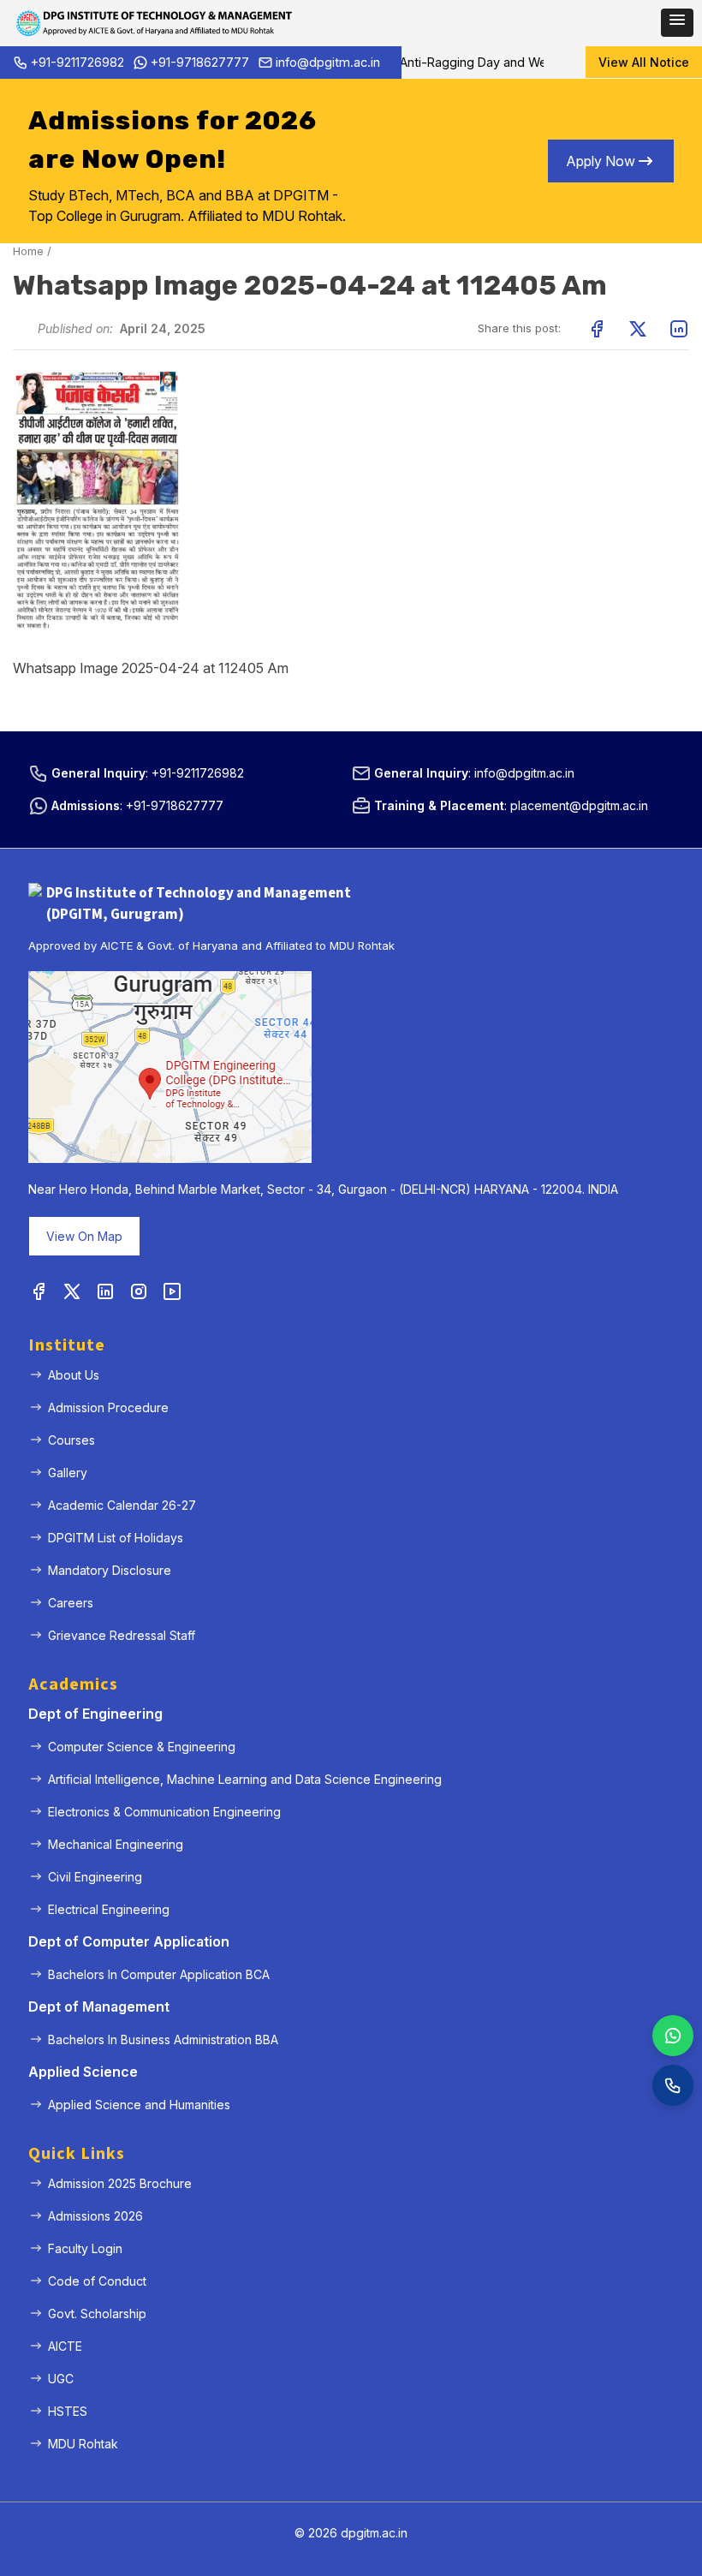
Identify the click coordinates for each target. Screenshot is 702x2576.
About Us (74, 1375)
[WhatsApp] (673, 2036)
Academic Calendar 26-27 (122, 1505)
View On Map (84, 1236)
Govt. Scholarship (97, 2314)
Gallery (68, 1473)
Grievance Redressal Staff (122, 1635)
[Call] (673, 2085)
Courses (71, 1440)
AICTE (65, 2346)
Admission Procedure (108, 1407)
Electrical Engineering (109, 1909)
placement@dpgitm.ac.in (579, 805)
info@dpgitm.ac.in (328, 62)
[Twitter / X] (72, 1292)
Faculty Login (85, 2248)
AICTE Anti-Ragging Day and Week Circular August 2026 (497, 62)
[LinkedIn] (105, 1292)
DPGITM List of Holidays (116, 1538)
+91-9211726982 (77, 62)
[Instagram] (139, 1292)
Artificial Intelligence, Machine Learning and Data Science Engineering (245, 1779)
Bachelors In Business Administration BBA (163, 2039)
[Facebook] (39, 1292)
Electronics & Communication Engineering (164, 1812)
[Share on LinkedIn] (679, 329)
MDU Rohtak (83, 2444)
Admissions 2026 (95, 2216)
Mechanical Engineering (116, 1844)
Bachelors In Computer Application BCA (159, 1974)
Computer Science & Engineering (142, 1747)
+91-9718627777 (200, 62)
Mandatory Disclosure (110, 1570)
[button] (677, 23)
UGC (61, 2379)
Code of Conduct (97, 2281)
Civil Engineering (95, 1877)
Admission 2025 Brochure (120, 2183)
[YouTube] (172, 1292)
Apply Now (601, 161)
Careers (71, 1603)
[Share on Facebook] (597, 329)
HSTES (68, 2411)
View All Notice (644, 62)
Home (28, 251)
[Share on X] (638, 329)
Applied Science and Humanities (139, 2105)
